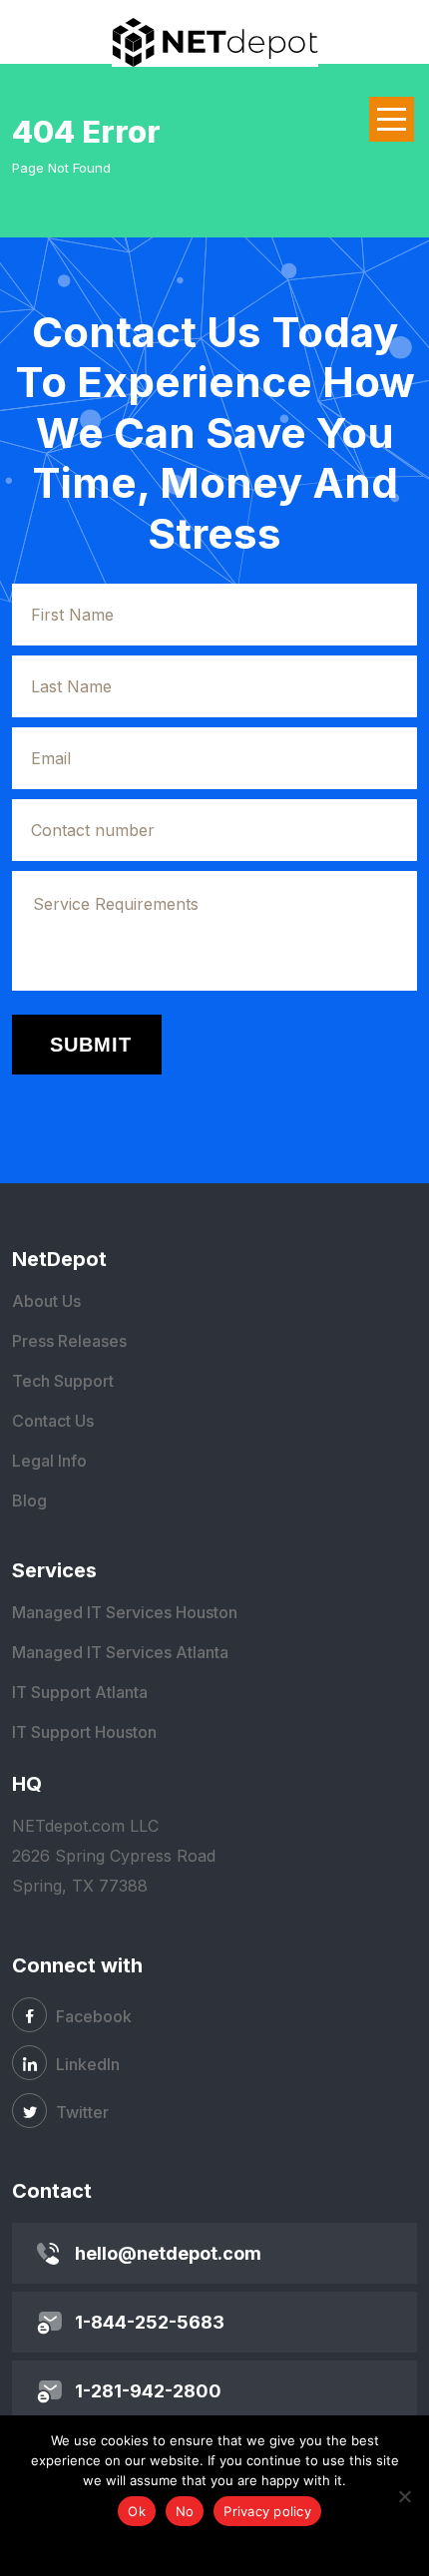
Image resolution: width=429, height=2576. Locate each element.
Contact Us (53, 1421)
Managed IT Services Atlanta (120, 1652)
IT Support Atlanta (80, 1692)
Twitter (80, 2112)
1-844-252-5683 (150, 2322)
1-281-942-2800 (148, 2391)
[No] (404, 2496)
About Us (46, 1301)
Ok (137, 2511)
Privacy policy (267, 2511)
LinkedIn (86, 2064)
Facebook (92, 2016)
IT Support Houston (84, 1732)
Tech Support (63, 1381)
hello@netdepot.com (168, 2253)
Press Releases (69, 1341)
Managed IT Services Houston (125, 1612)
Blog (29, 1501)
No (185, 2511)
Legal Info (49, 1461)
